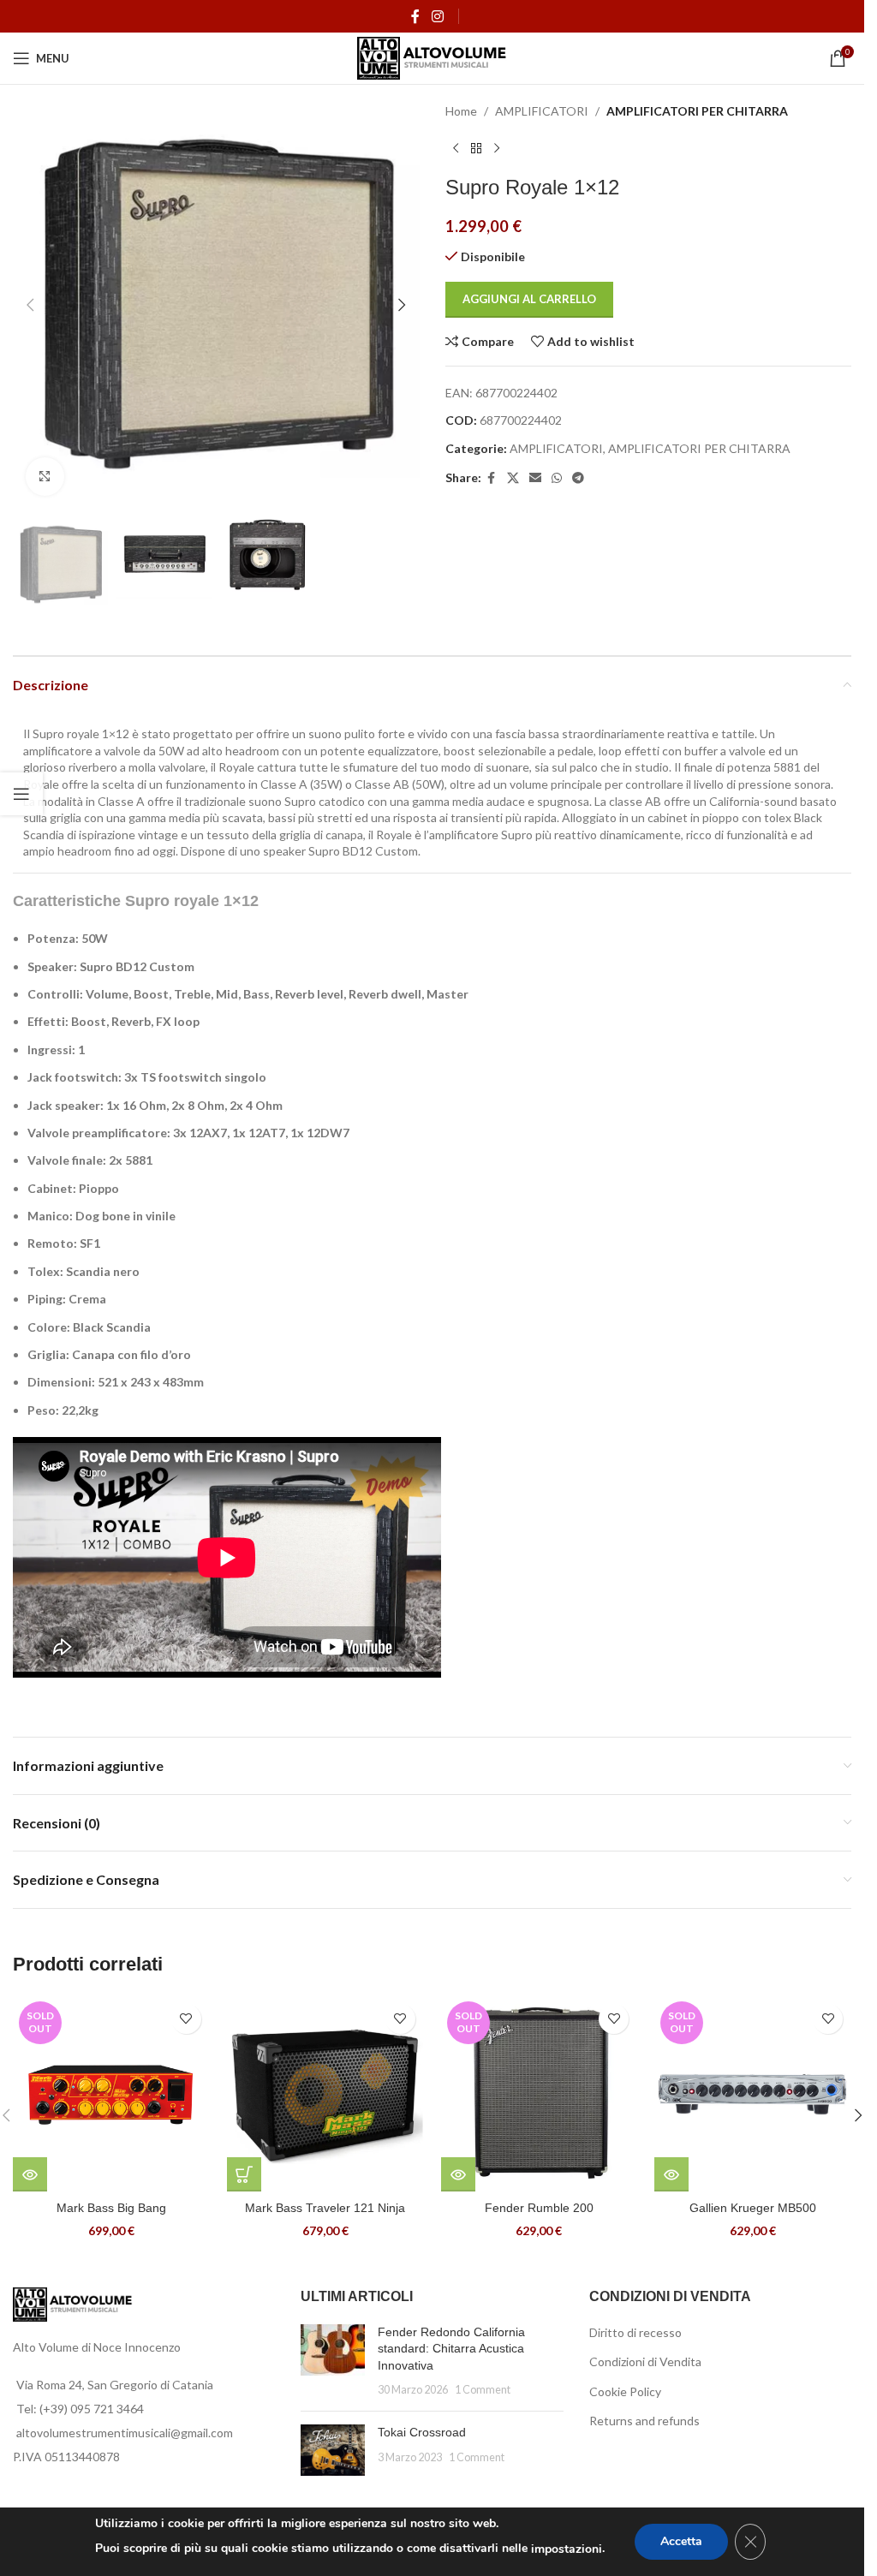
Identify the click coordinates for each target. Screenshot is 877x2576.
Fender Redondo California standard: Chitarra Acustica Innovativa (451, 2349)
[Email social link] (535, 478)
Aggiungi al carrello (529, 299)
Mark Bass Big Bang (111, 2208)
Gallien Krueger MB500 (753, 2208)
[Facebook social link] (415, 16)
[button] (30, 305)
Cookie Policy (625, 2391)
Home (461, 111)
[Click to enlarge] (45, 477)
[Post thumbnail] (333, 2361)
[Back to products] (476, 148)
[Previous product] (456, 148)
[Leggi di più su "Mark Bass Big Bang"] (30, 2174)
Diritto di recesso (635, 2332)
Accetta (681, 2541)
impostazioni (567, 2549)
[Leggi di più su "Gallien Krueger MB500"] (671, 2174)
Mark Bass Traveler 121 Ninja (325, 2208)
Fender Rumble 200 (539, 2208)
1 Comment (483, 2390)
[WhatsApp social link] (557, 478)
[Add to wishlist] (186, 2019)
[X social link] (513, 478)
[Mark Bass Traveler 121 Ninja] (325, 2094)
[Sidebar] (21, 794)
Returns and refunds (644, 2421)
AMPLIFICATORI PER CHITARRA (697, 111)
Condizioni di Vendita (645, 2361)
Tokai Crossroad (422, 2432)
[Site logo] (432, 57)
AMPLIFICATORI (542, 111)
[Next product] (497, 148)
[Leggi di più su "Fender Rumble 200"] (458, 2174)
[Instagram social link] (437, 16)
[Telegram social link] (578, 478)
